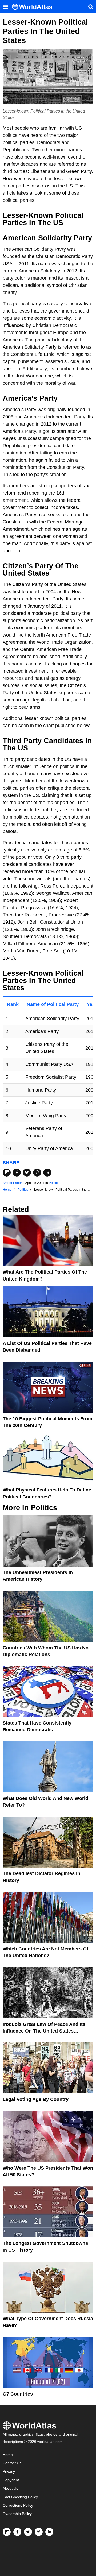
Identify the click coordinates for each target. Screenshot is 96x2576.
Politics (54, 1183)
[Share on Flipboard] (7, 1173)
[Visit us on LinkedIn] (49, 2532)
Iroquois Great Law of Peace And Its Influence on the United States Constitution (44, 2031)
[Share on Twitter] (27, 1173)
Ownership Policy (17, 2514)
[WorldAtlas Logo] (34, 7)
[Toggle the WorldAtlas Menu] (5, 7)
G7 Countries (18, 2394)
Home (8, 2455)
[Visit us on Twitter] (28, 2532)
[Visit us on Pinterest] (39, 2532)
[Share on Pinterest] (37, 1173)
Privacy (9, 2472)
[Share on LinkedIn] (47, 1173)
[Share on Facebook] (17, 1173)
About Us (10, 2488)
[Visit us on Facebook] (17, 2532)
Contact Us (12, 2463)
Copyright (11, 2480)
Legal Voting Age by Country (36, 2099)
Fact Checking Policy (20, 2497)
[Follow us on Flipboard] (7, 2532)
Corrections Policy (18, 2506)
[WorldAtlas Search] (91, 7)
